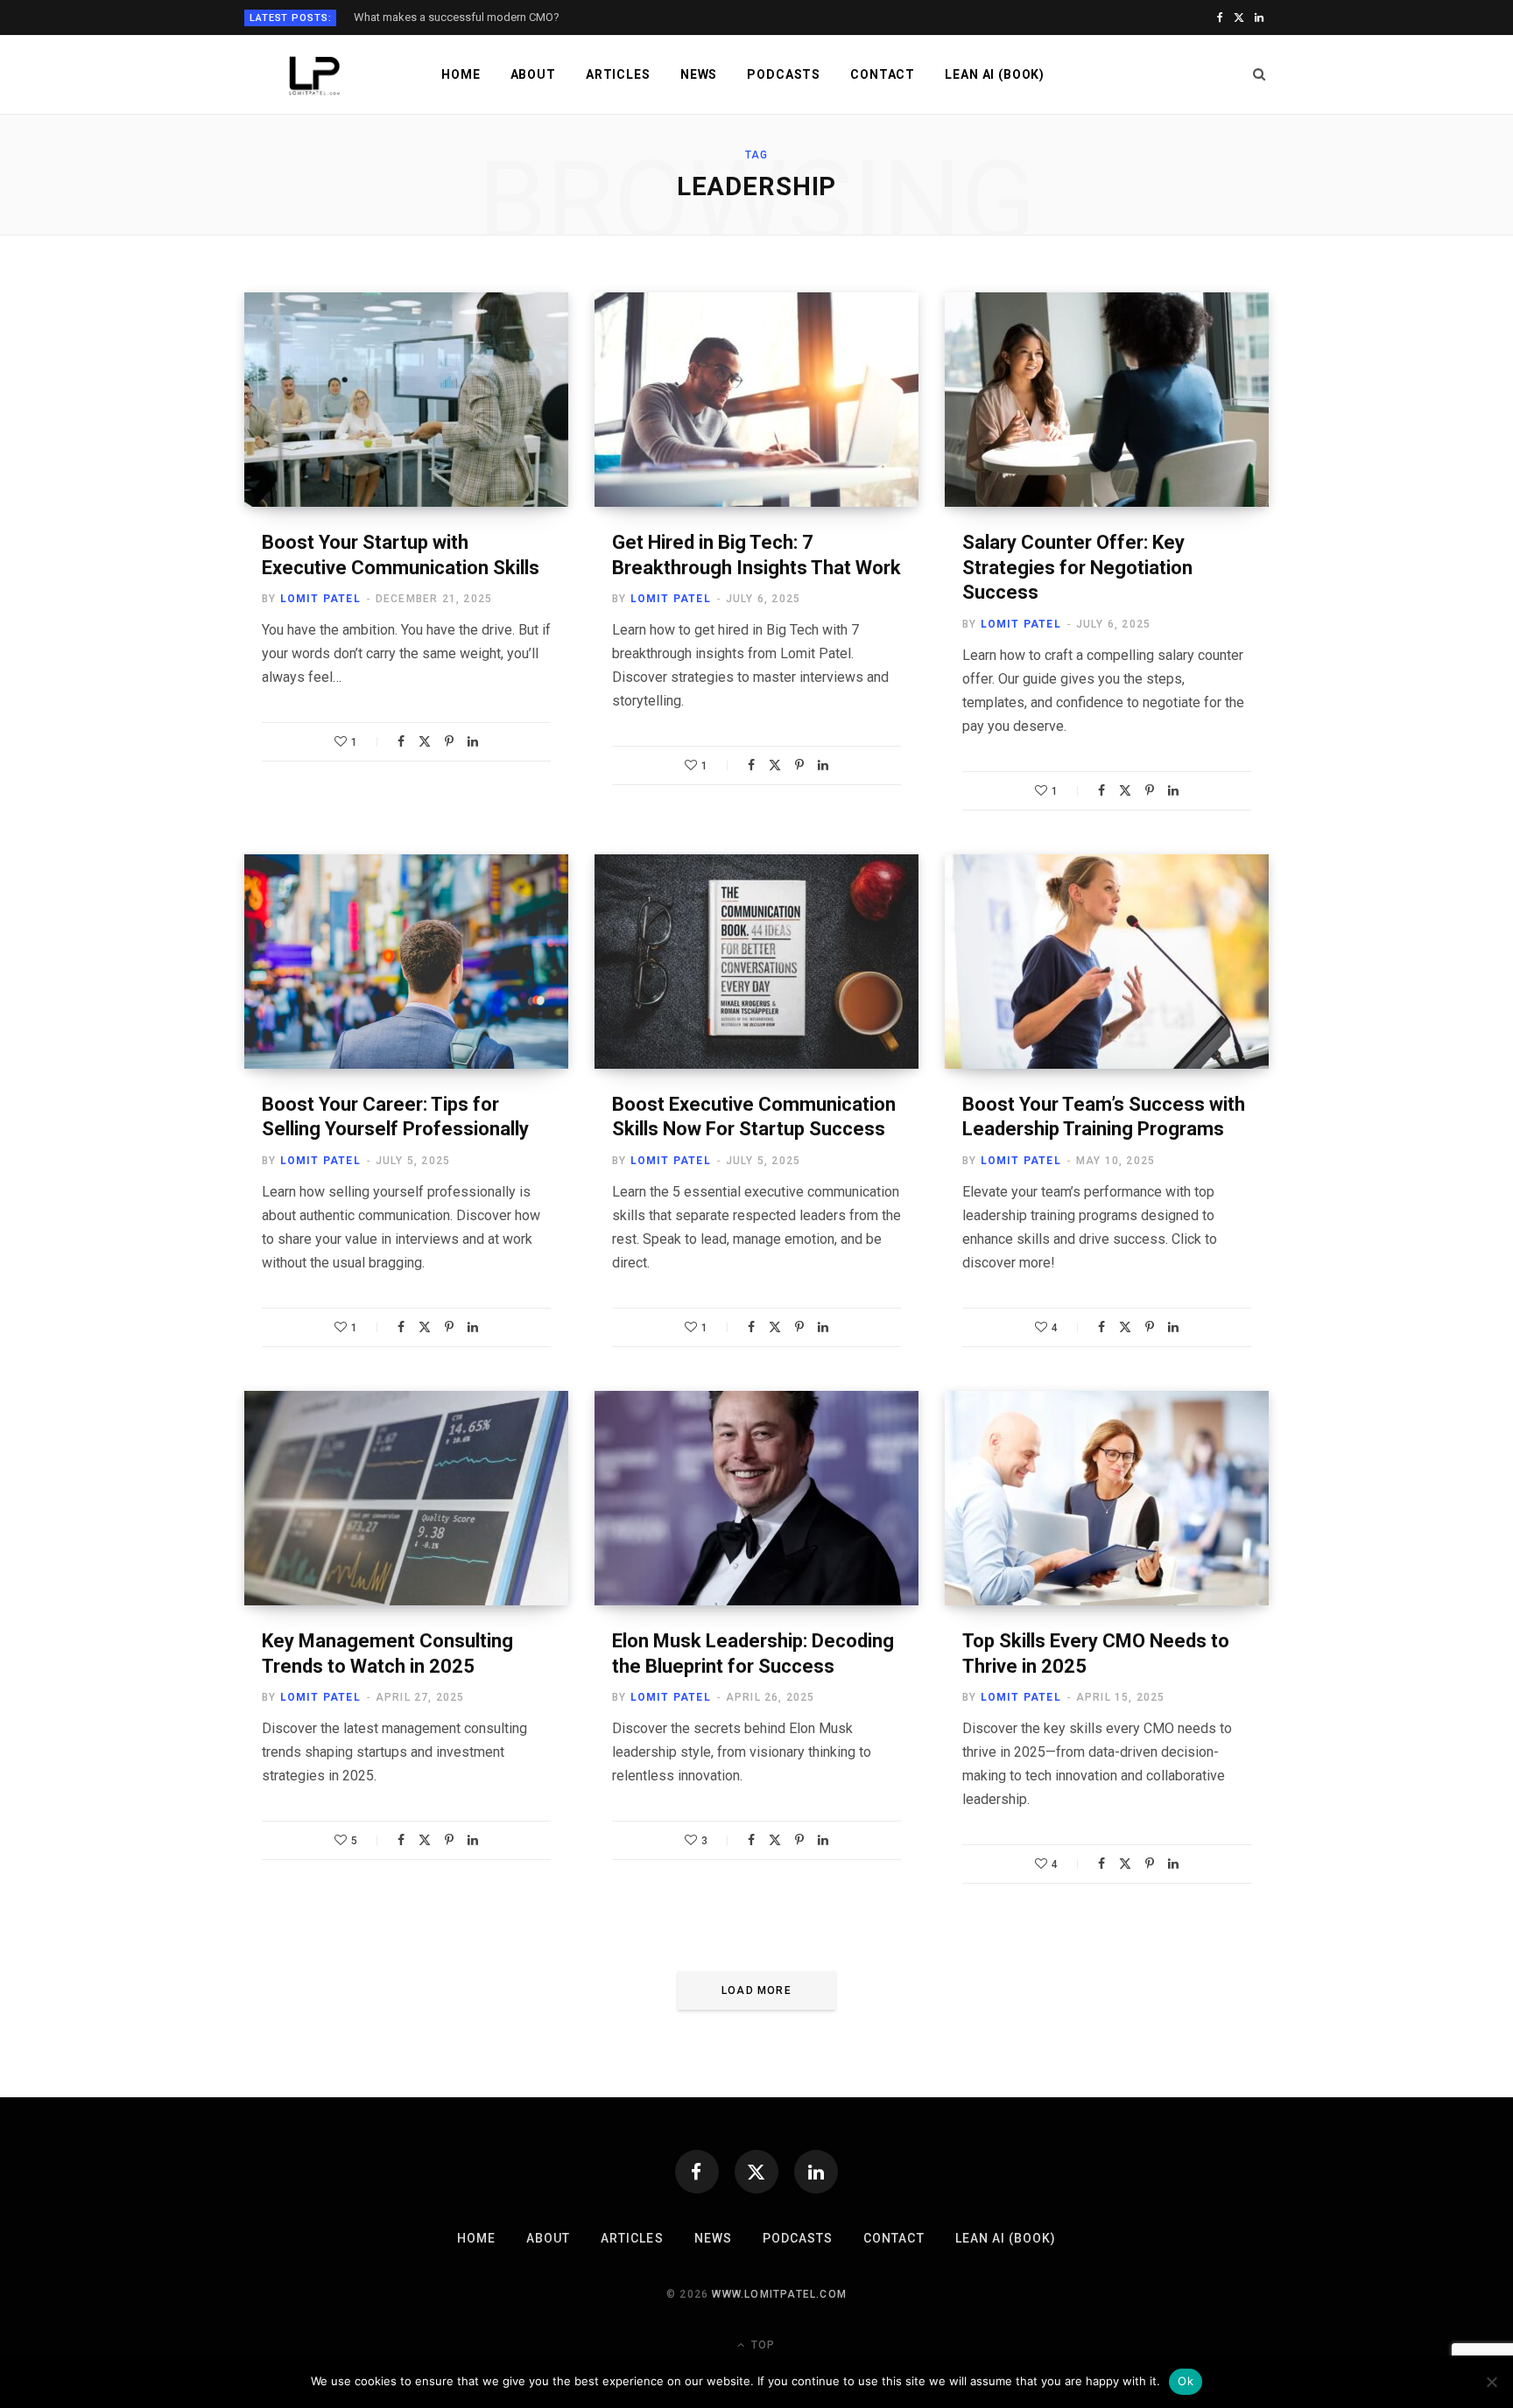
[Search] (1260, 74)
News (699, 74)
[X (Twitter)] (756, 2172)
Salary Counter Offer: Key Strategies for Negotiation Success (1077, 567)
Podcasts (784, 74)
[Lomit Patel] (315, 76)
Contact (883, 74)
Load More (756, 1990)
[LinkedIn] (473, 741)
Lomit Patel (320, 599)
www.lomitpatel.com (779, 2294)
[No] (1491, 2382)
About (533, 74)
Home (461, 74)
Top (761, 2345)
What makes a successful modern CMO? (457, 17)
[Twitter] (425, 741)
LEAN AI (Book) (995, 74)
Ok (1186, 2381)
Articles (618, 74)
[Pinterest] (449, 741)
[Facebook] (401, 741)
